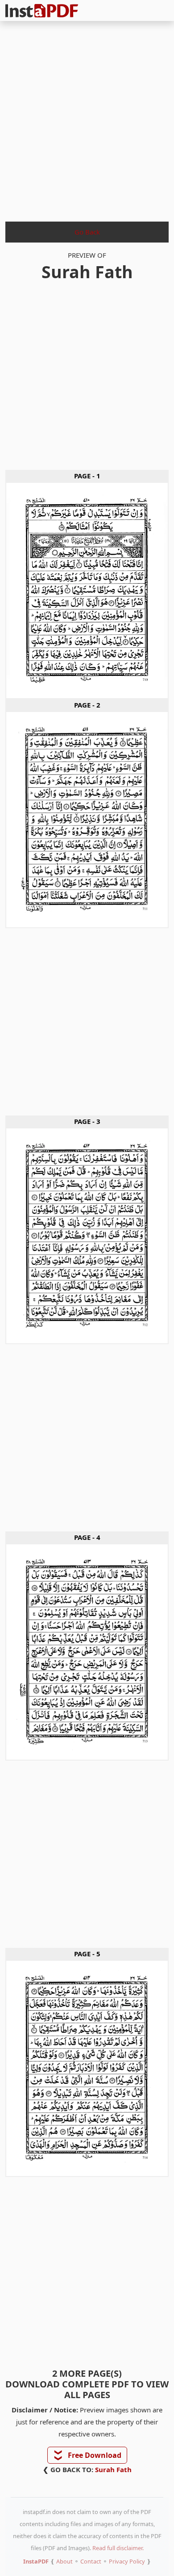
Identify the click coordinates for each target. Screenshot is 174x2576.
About (64, 2561)
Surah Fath (113, 2469)
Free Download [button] (88, 2455)
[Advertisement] (87, 119)
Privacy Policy (127, 2561)
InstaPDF (36, 2561)
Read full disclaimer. (118, 2548)
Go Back (87, 232)
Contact (91, 2561)
